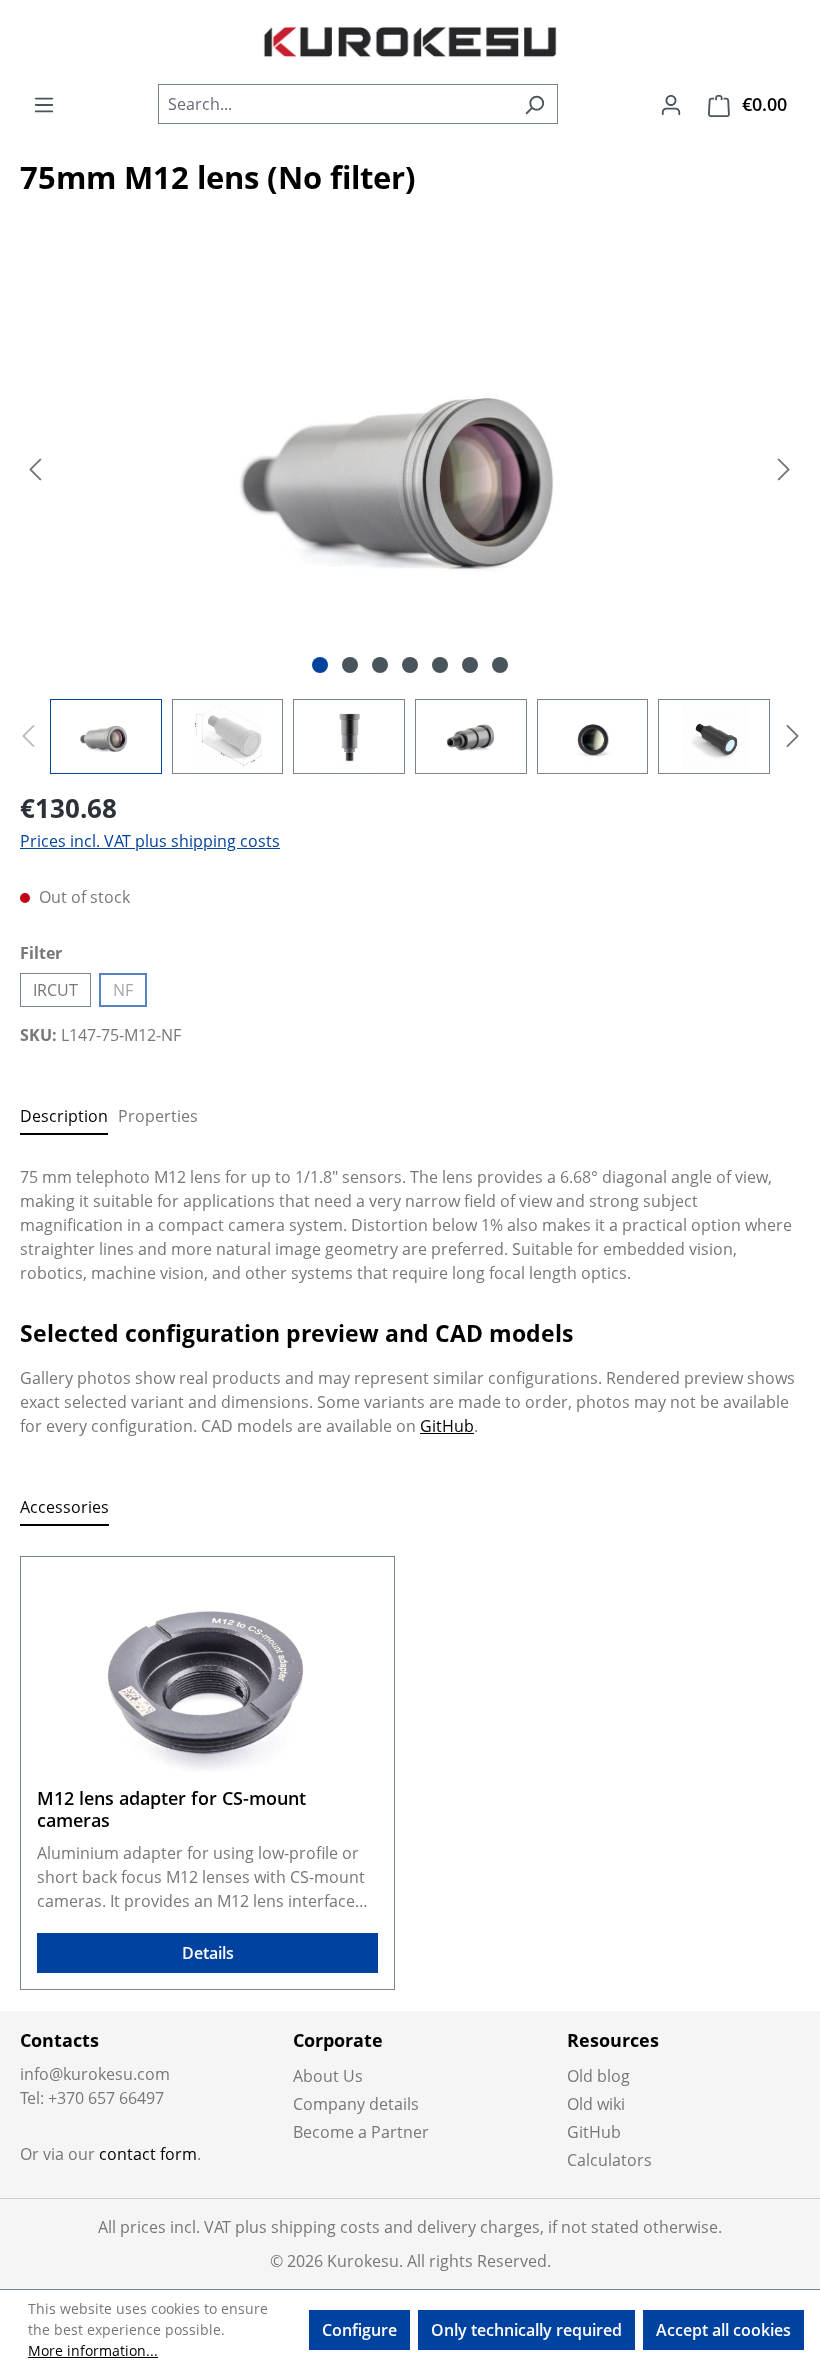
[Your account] (671, 104)
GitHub (447, 1426)
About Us (328, 2076)
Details (208, 1953)
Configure (359, 2330)
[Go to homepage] (410, 42)
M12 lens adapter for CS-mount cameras (171, 1809)
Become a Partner (361, 2132)
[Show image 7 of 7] (500, 665)
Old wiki (596, 2104)
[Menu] (44, 104)
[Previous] (35, 467)
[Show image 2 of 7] (350, 665)
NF (130, 993)
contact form (148, 2154)
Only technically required (526, 2330)
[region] (410, 513)
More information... (93, 2350)
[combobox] (335, 104)
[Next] (784, 467)
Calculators (609, 2160)
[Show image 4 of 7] (410, 665)
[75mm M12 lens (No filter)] (410, 468)
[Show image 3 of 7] (380, 665)
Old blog (598, 2076)
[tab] (64, 1117)
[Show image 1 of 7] (320, 665)
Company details (356, 2104)
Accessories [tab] (64, 1507)
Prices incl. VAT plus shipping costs (150, 841)
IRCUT (55, 990)
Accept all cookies (723, 2330)
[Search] (534, 104)
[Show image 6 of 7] (470, 665)
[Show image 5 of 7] (440, 665)
